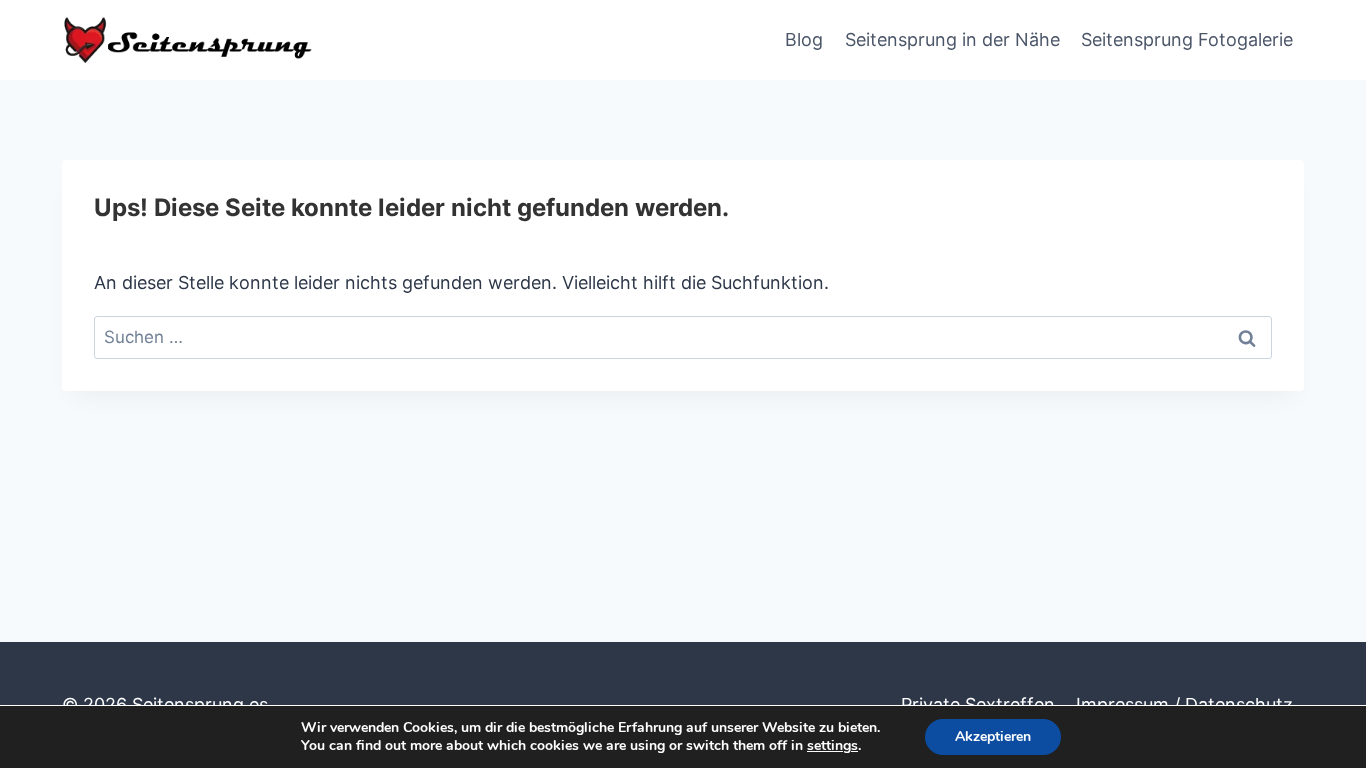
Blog (804, 39)
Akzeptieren (993, 736)
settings (832, 746)
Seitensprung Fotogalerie (1187, 39)
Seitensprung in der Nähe (952, 39)
